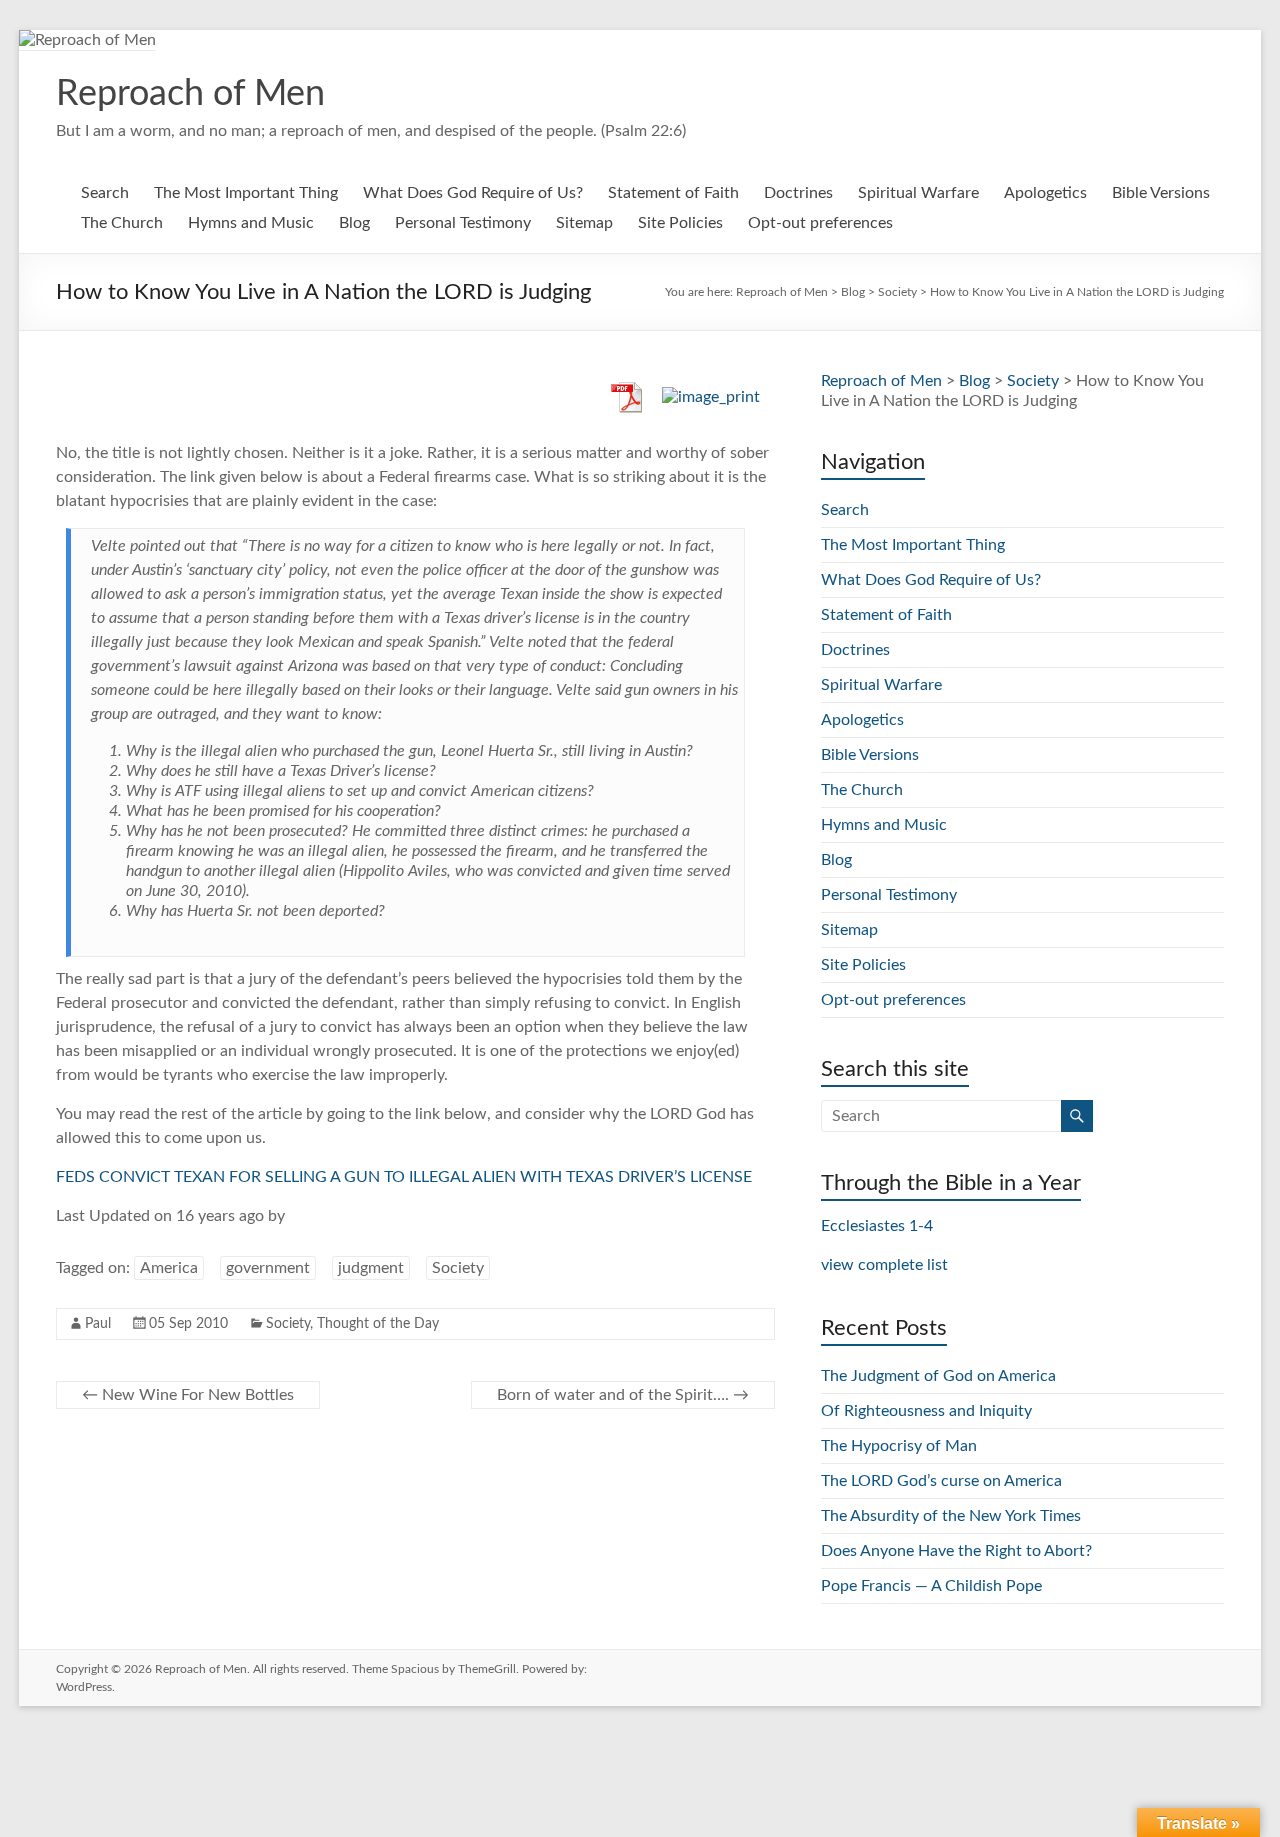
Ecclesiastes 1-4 (877, 1226)
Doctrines (798, 193)
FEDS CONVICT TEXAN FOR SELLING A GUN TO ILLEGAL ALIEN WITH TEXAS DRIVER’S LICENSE (404, 1177)
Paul (98, 1324)
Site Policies (680, 223)
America (169, 1268)
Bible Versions (1161, 193)
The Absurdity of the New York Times (951, 1516)
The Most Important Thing (246, 193)
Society (458, 1268)
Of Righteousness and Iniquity (926, 1411)
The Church (122, 223)
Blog (354, 223)
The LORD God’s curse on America (941, 1481)
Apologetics (1045, 193)
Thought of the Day (378, 1324)
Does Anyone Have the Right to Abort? (956, 1551)
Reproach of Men (190, 94)
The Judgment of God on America (938, 1376)
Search (105, 193)
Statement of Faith (673, 193)
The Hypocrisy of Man (899, 1446)
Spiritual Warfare (918, 193)
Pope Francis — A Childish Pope (931, 1586)
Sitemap (584, 223)
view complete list (884, 1265)
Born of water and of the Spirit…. (623, 1395)
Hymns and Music (251, 223)
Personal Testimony (463, 223)
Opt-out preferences (820, 223)
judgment (371, 1268)
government (268, 1268)
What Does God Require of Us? (473, 193)
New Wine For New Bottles (188, 1395)
